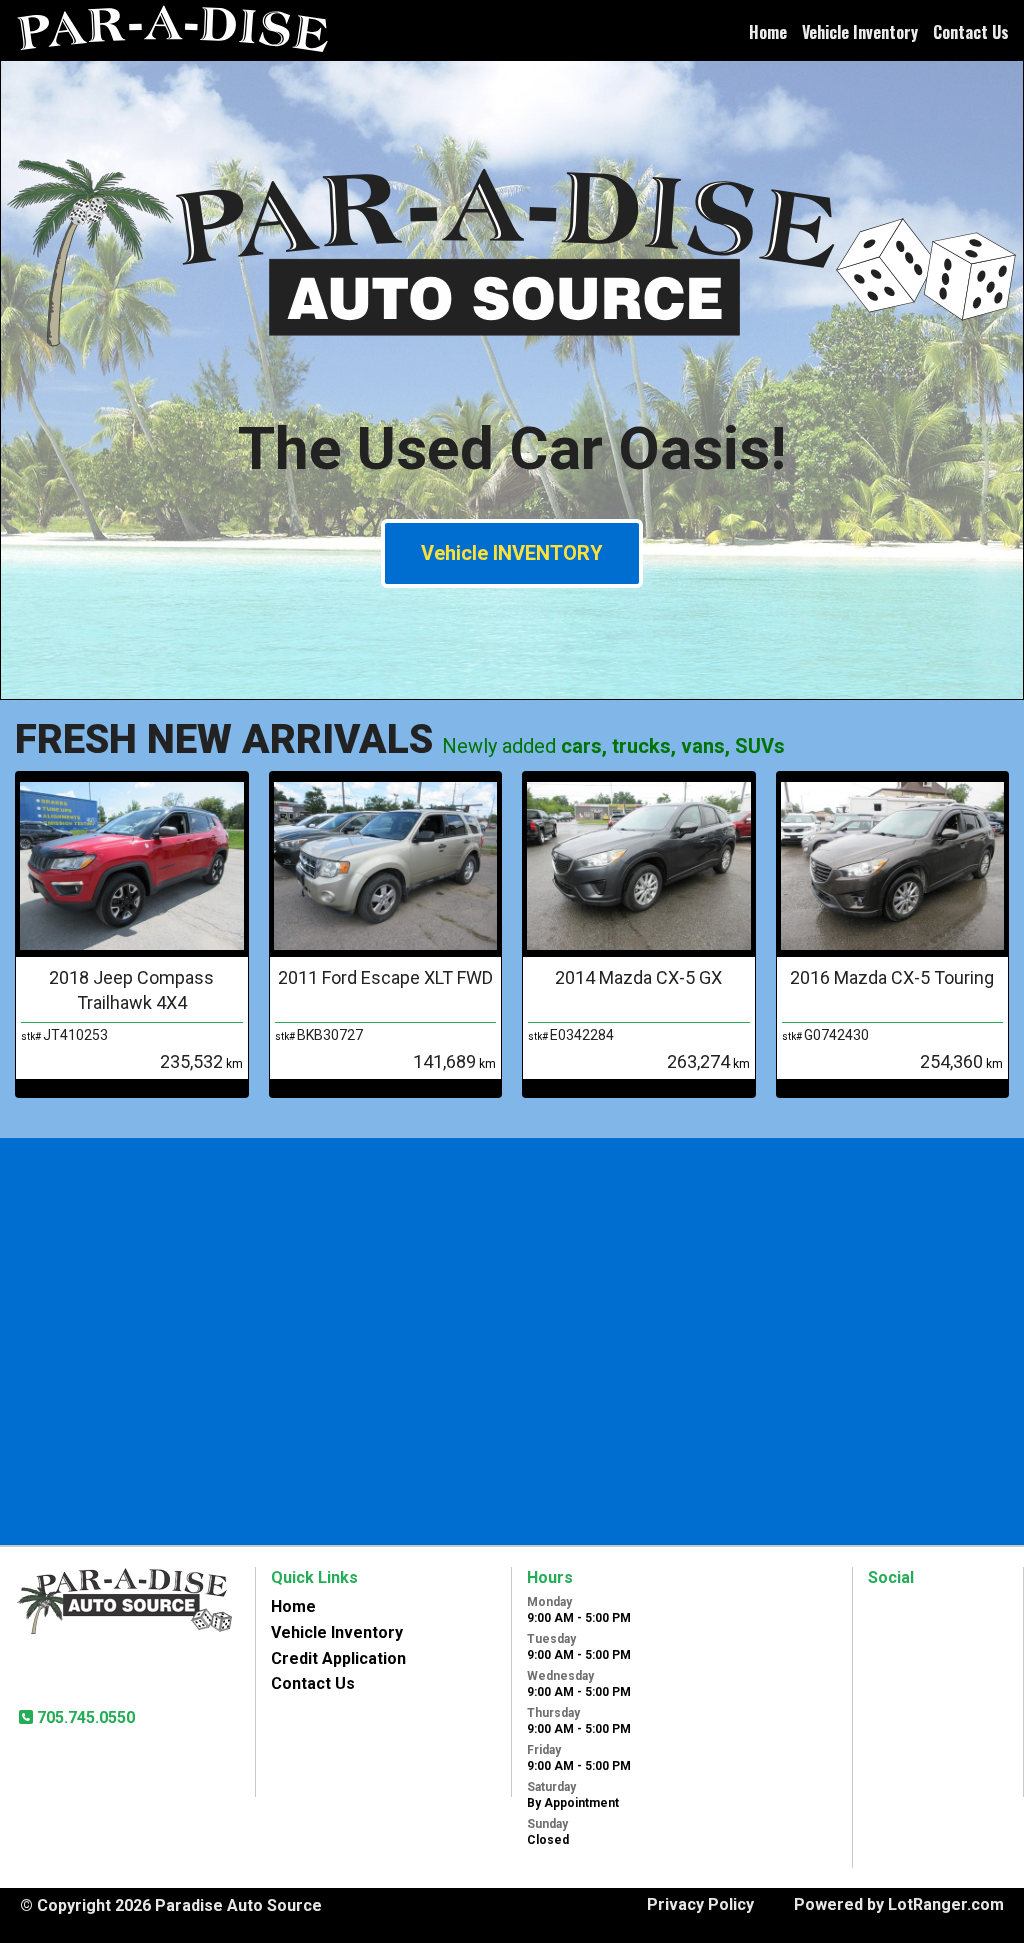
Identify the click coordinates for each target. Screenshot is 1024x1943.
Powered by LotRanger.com (899, 1904)
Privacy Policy (700, 1904)
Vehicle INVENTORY (512, 553)
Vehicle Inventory (860, 32)
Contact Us (971, 32)
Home (768, 32)
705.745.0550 (84, 1717)
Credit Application (338, 1658)
